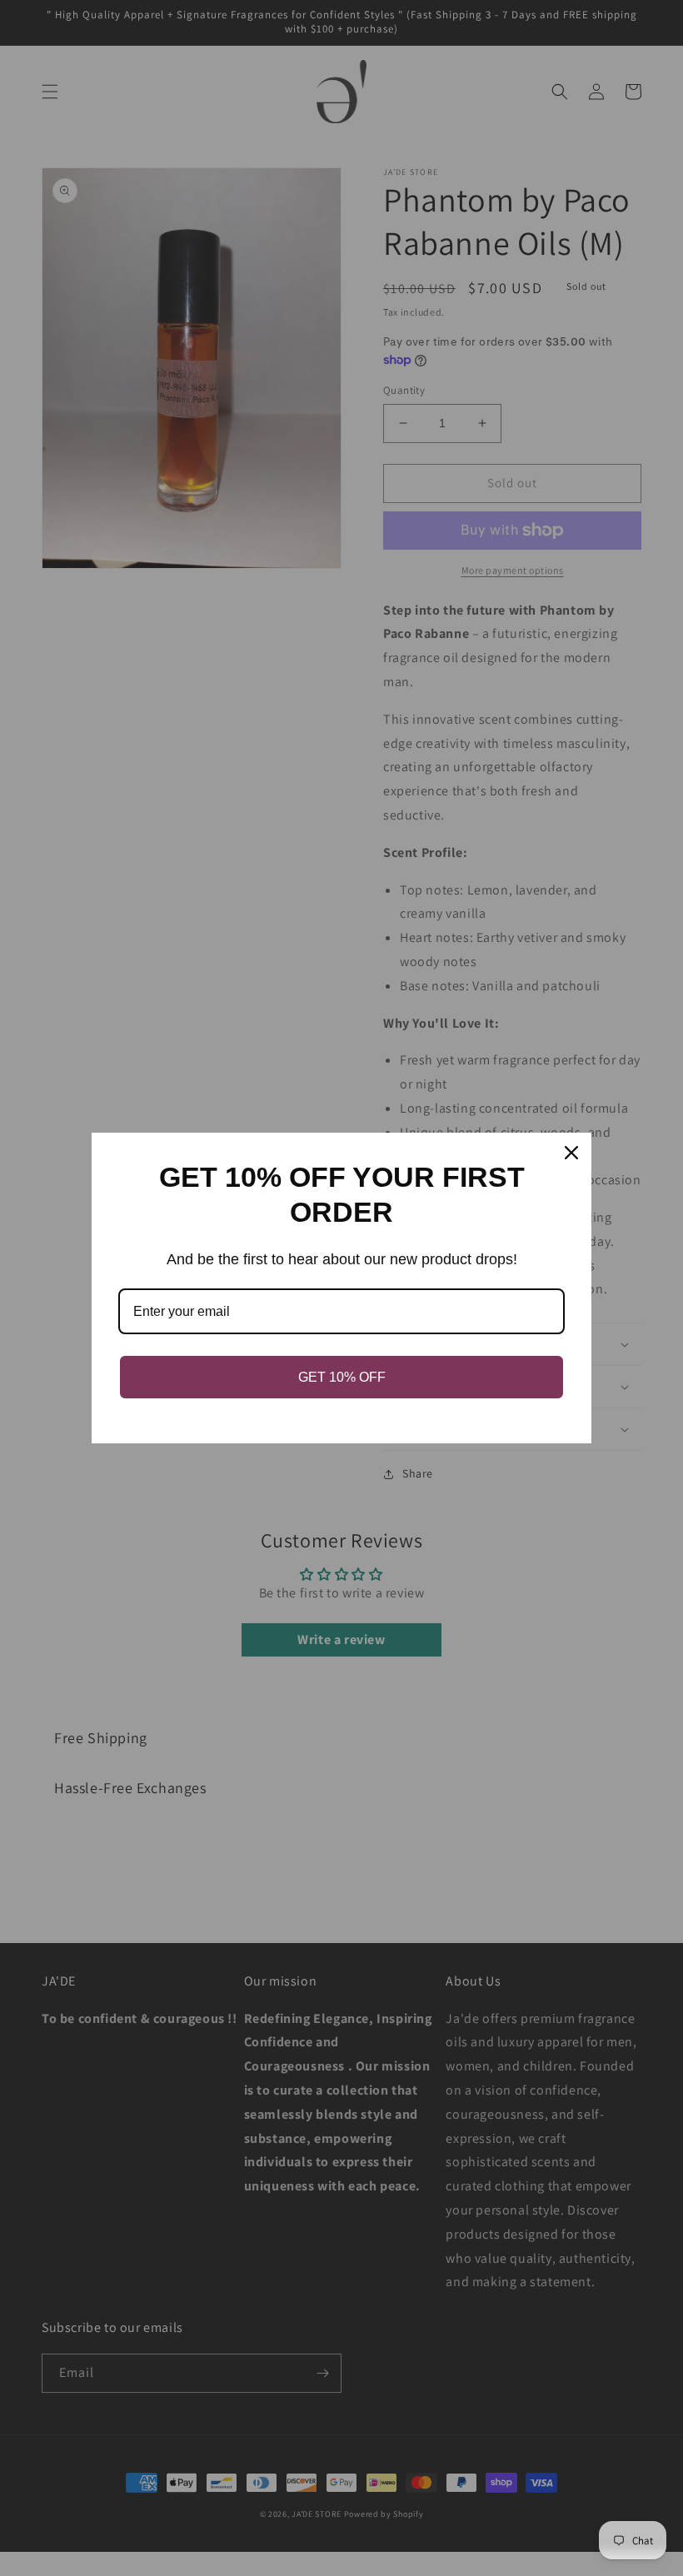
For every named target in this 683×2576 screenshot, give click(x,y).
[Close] (571, 1153)
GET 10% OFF (342, 1377)
